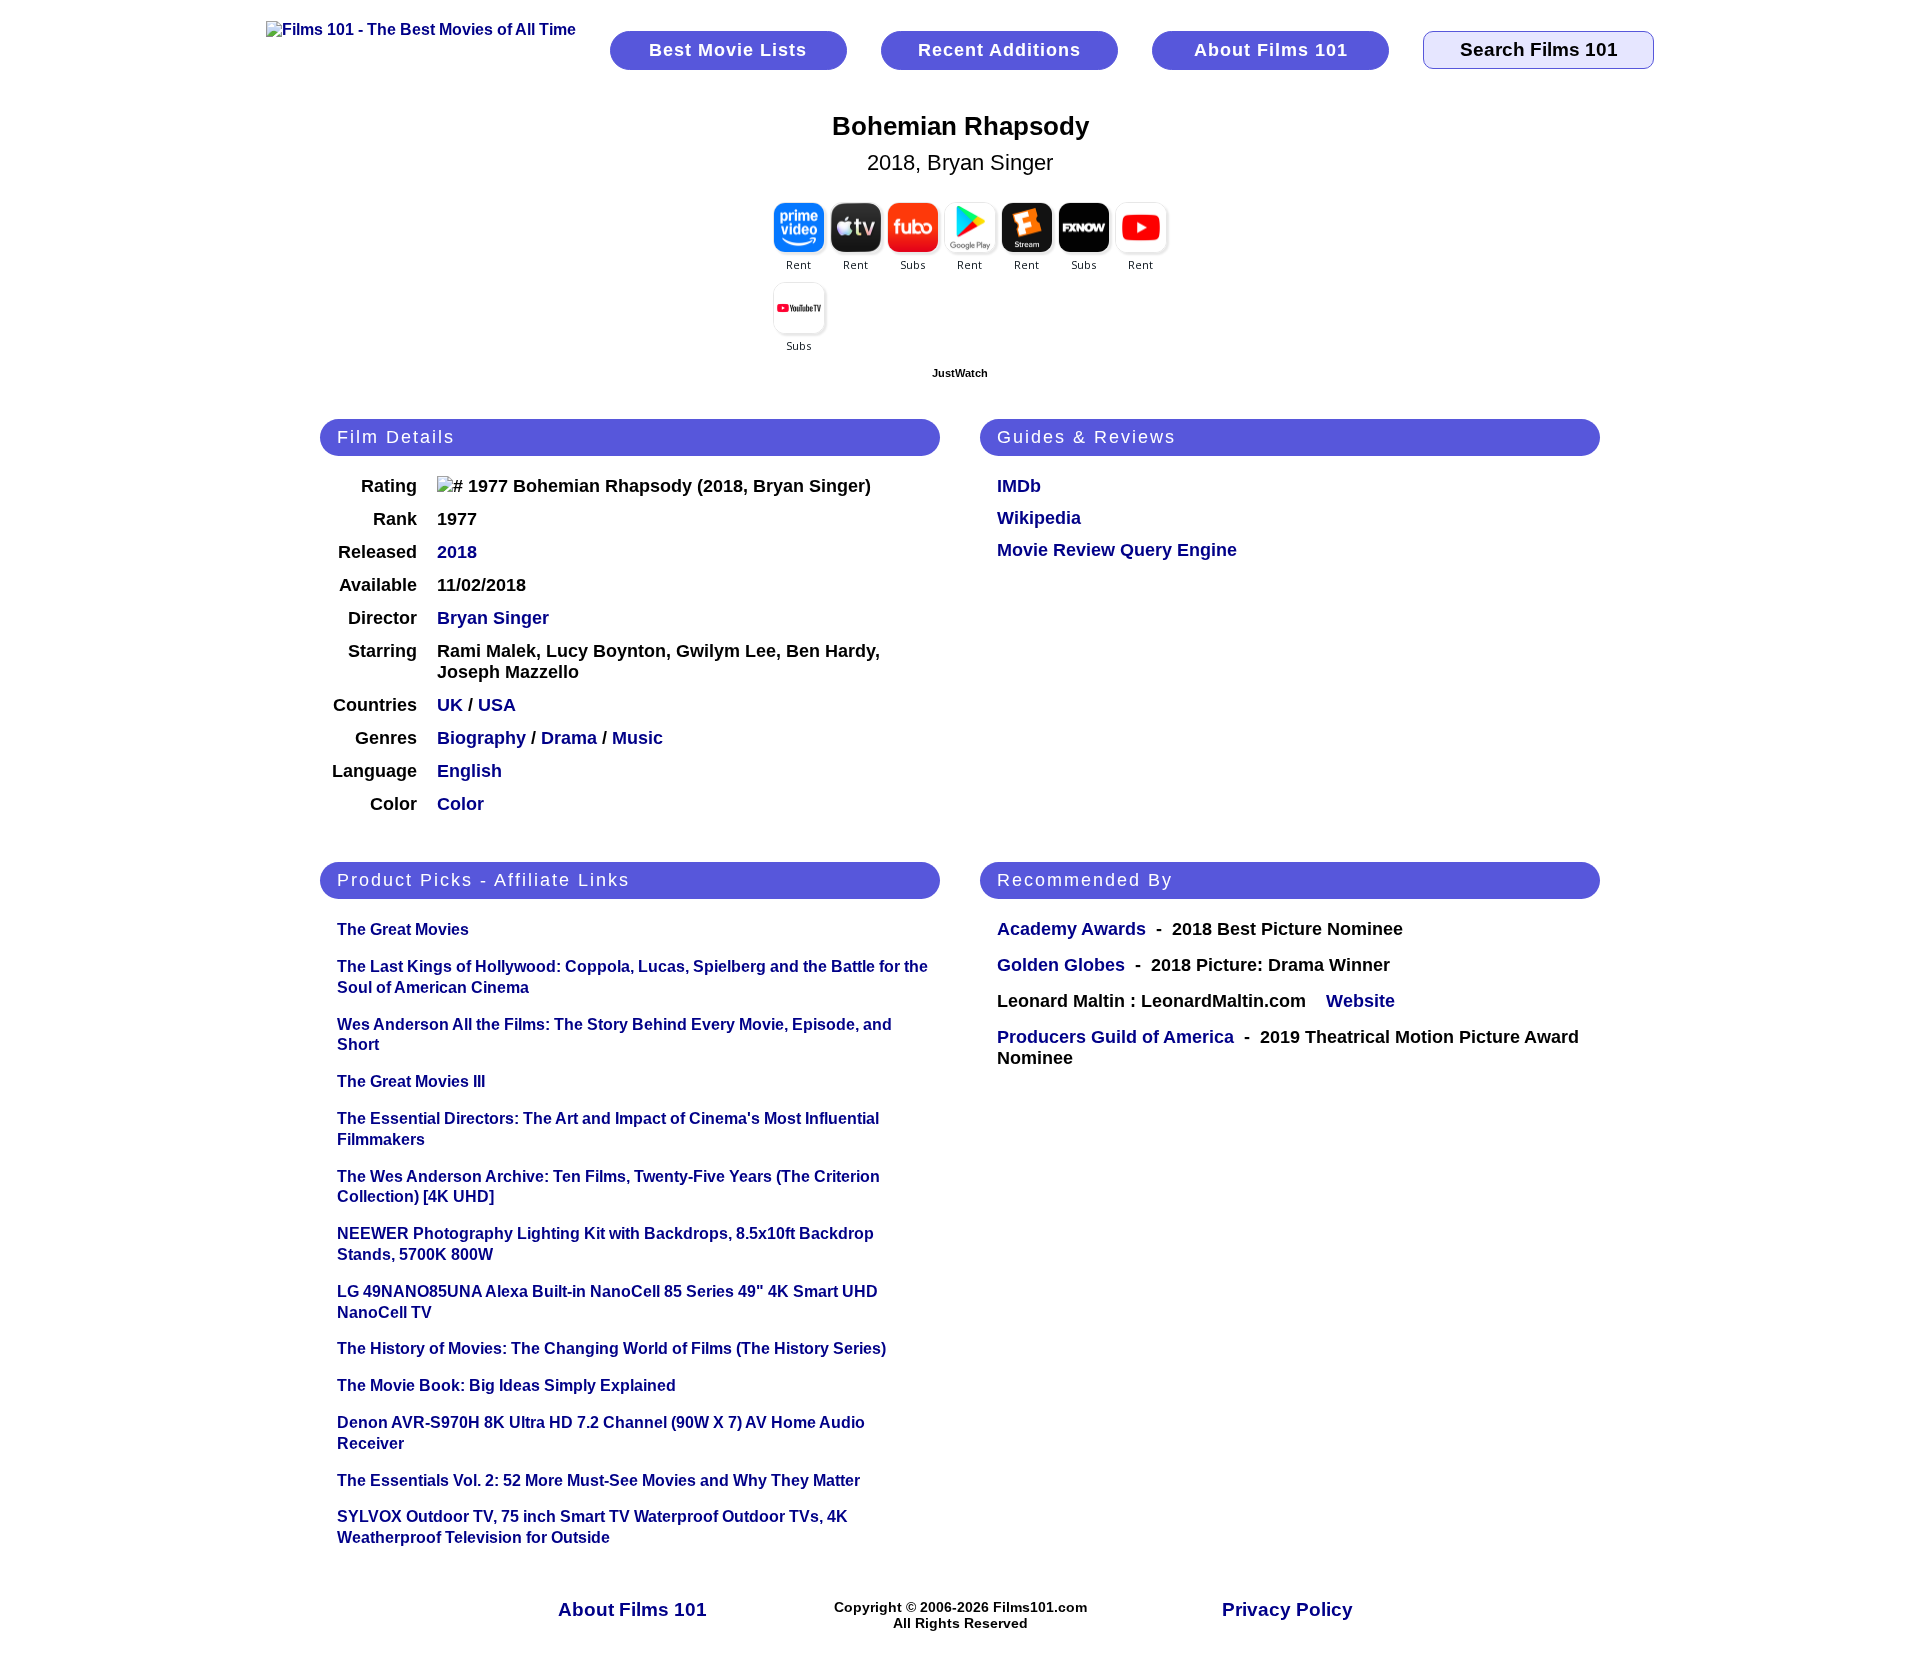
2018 (457, 552)
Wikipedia (1039, 518)
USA (497, 705)
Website (1360, 1001)
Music (637, 738)
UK (450, 705)
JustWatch (960, 373)
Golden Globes (1061, 965)
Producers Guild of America (1115, 1037)
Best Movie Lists (728, 50)
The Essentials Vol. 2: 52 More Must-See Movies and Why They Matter (598, 1480)
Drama (569, 738)
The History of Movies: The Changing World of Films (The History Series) (611, 1348)
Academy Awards (1071, 929)
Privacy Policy (1287, 1609)
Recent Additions (999, 50)
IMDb (1019, 486)
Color (460, 804)
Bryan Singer (493, 618)
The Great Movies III (411, 1081)
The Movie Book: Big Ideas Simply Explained (506, 1385)
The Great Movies (403, 929)
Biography (481, 738)
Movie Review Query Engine (1117, 550)
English (469, 771)
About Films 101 (1271, 50)
